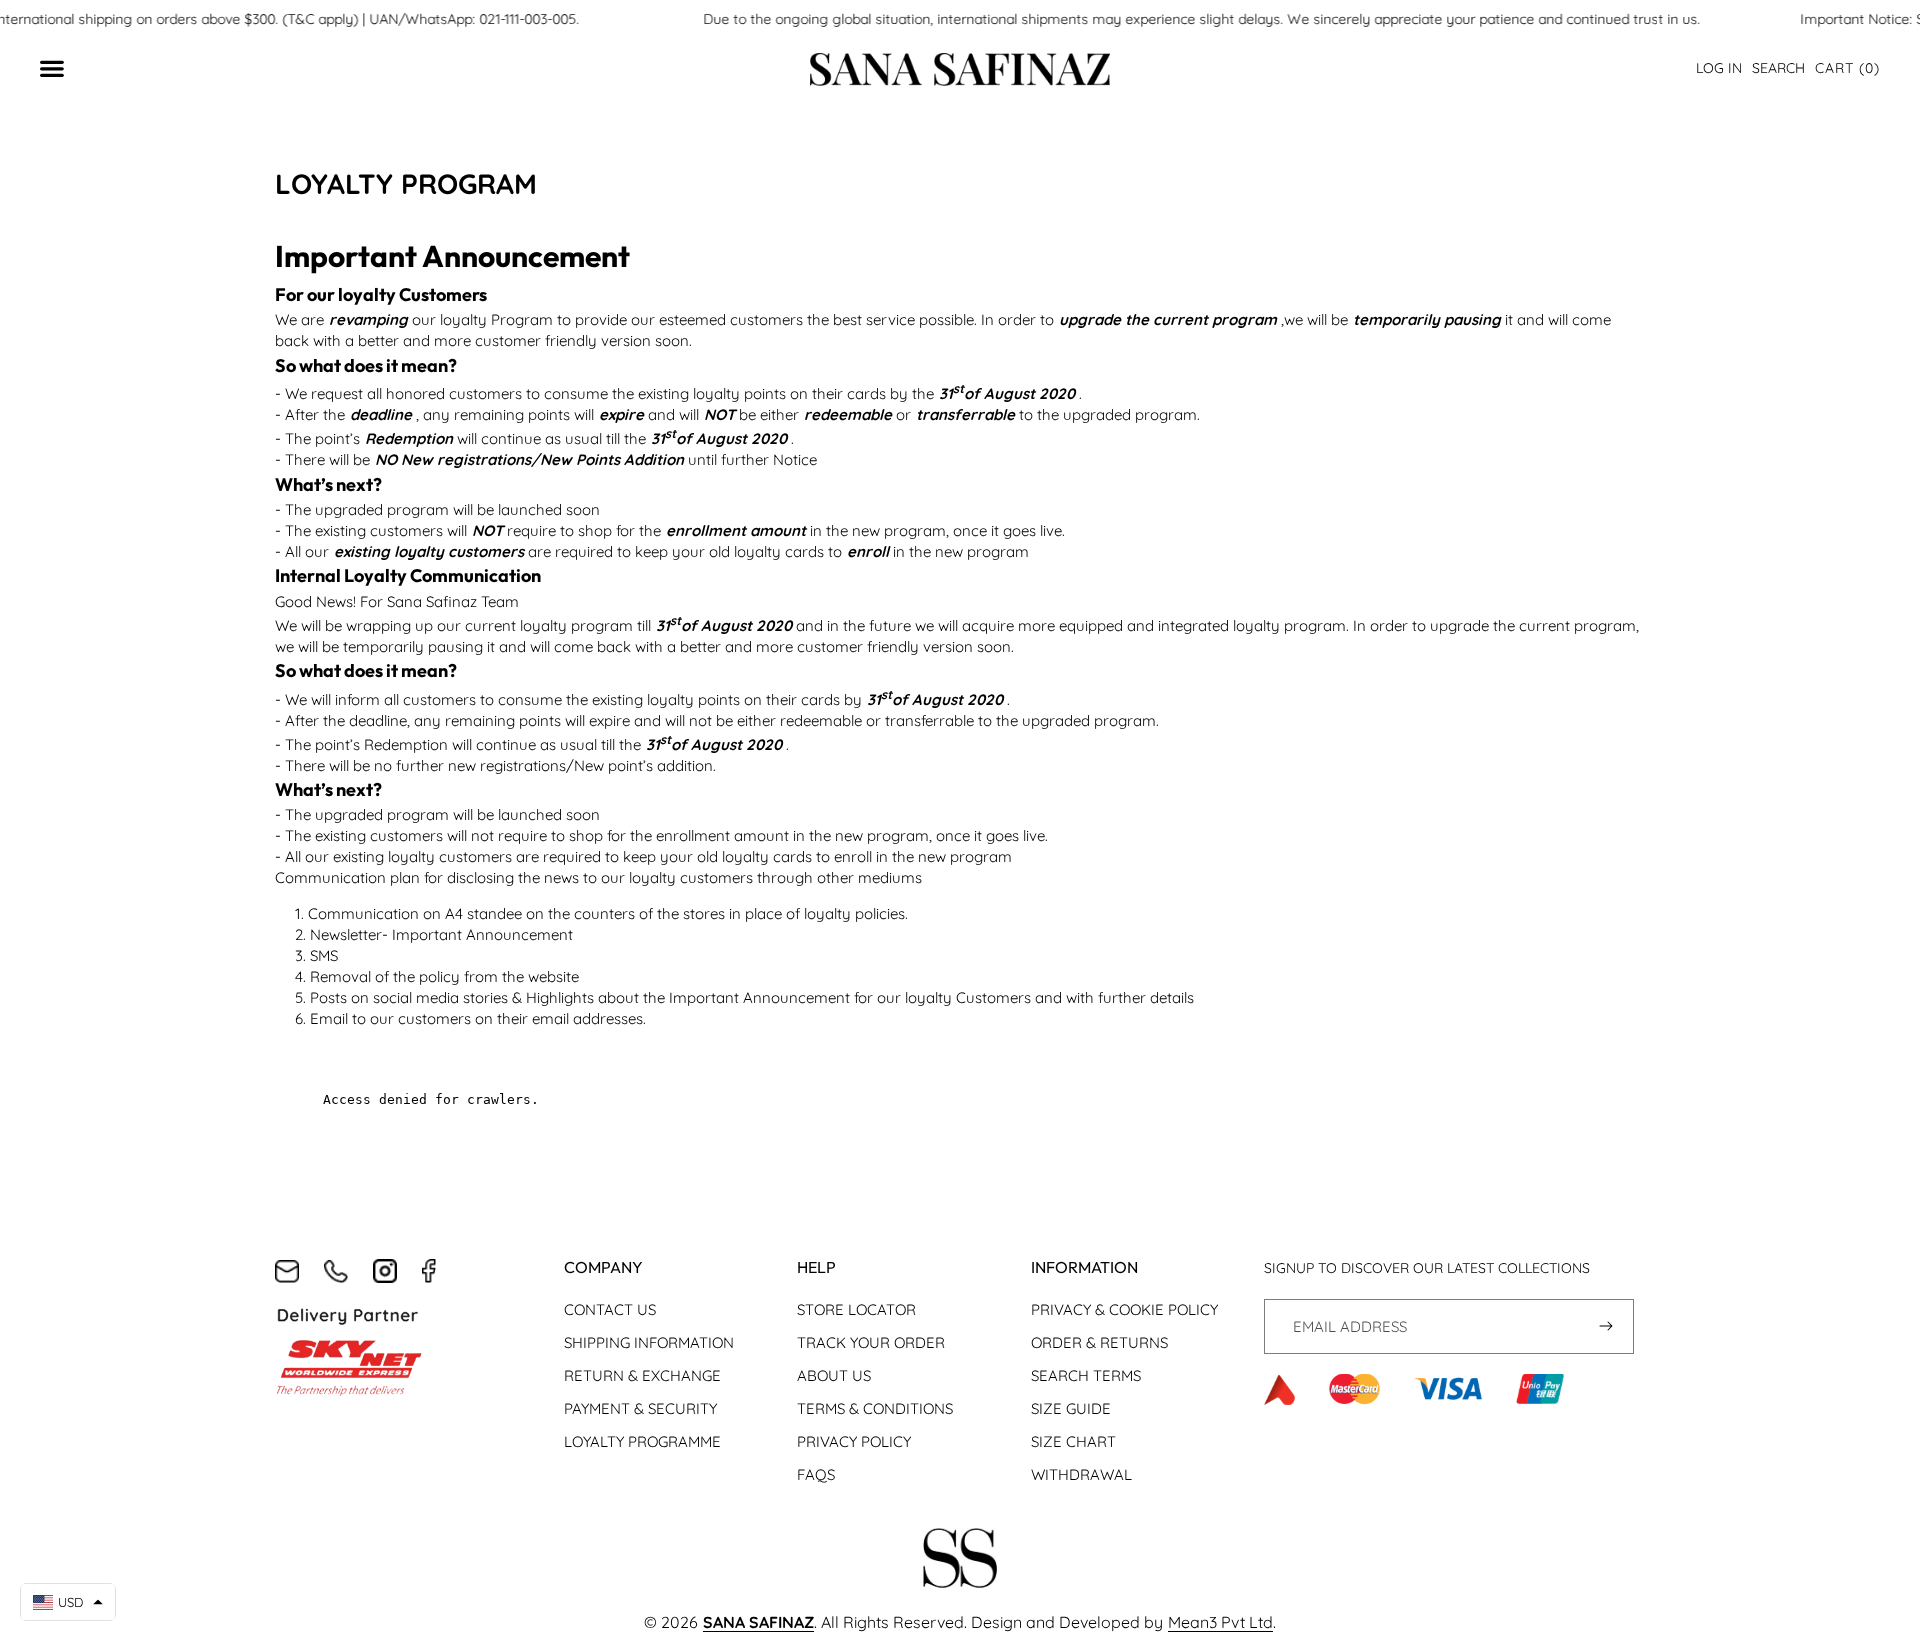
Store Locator (856, 1309)
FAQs (816, 1474)
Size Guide (1071, 1408)
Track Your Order (871, 1342)
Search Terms (1086, 1375)
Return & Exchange (642, 1375)
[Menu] (62, 69)
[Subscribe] (1606, 1326)
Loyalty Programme (642, 1441)
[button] (1847, 69)
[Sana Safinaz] (960, 69)
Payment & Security (640, 1408)
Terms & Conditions (875, 1408)
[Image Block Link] (960, 1561)
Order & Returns (1099, 1342)
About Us (834, 1375)
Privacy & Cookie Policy (1124, 1309)
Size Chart (1073, 1441)
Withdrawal (1081, 1474)
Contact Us (610, 1309)
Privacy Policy (854, 1441)
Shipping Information (649, 1342)
